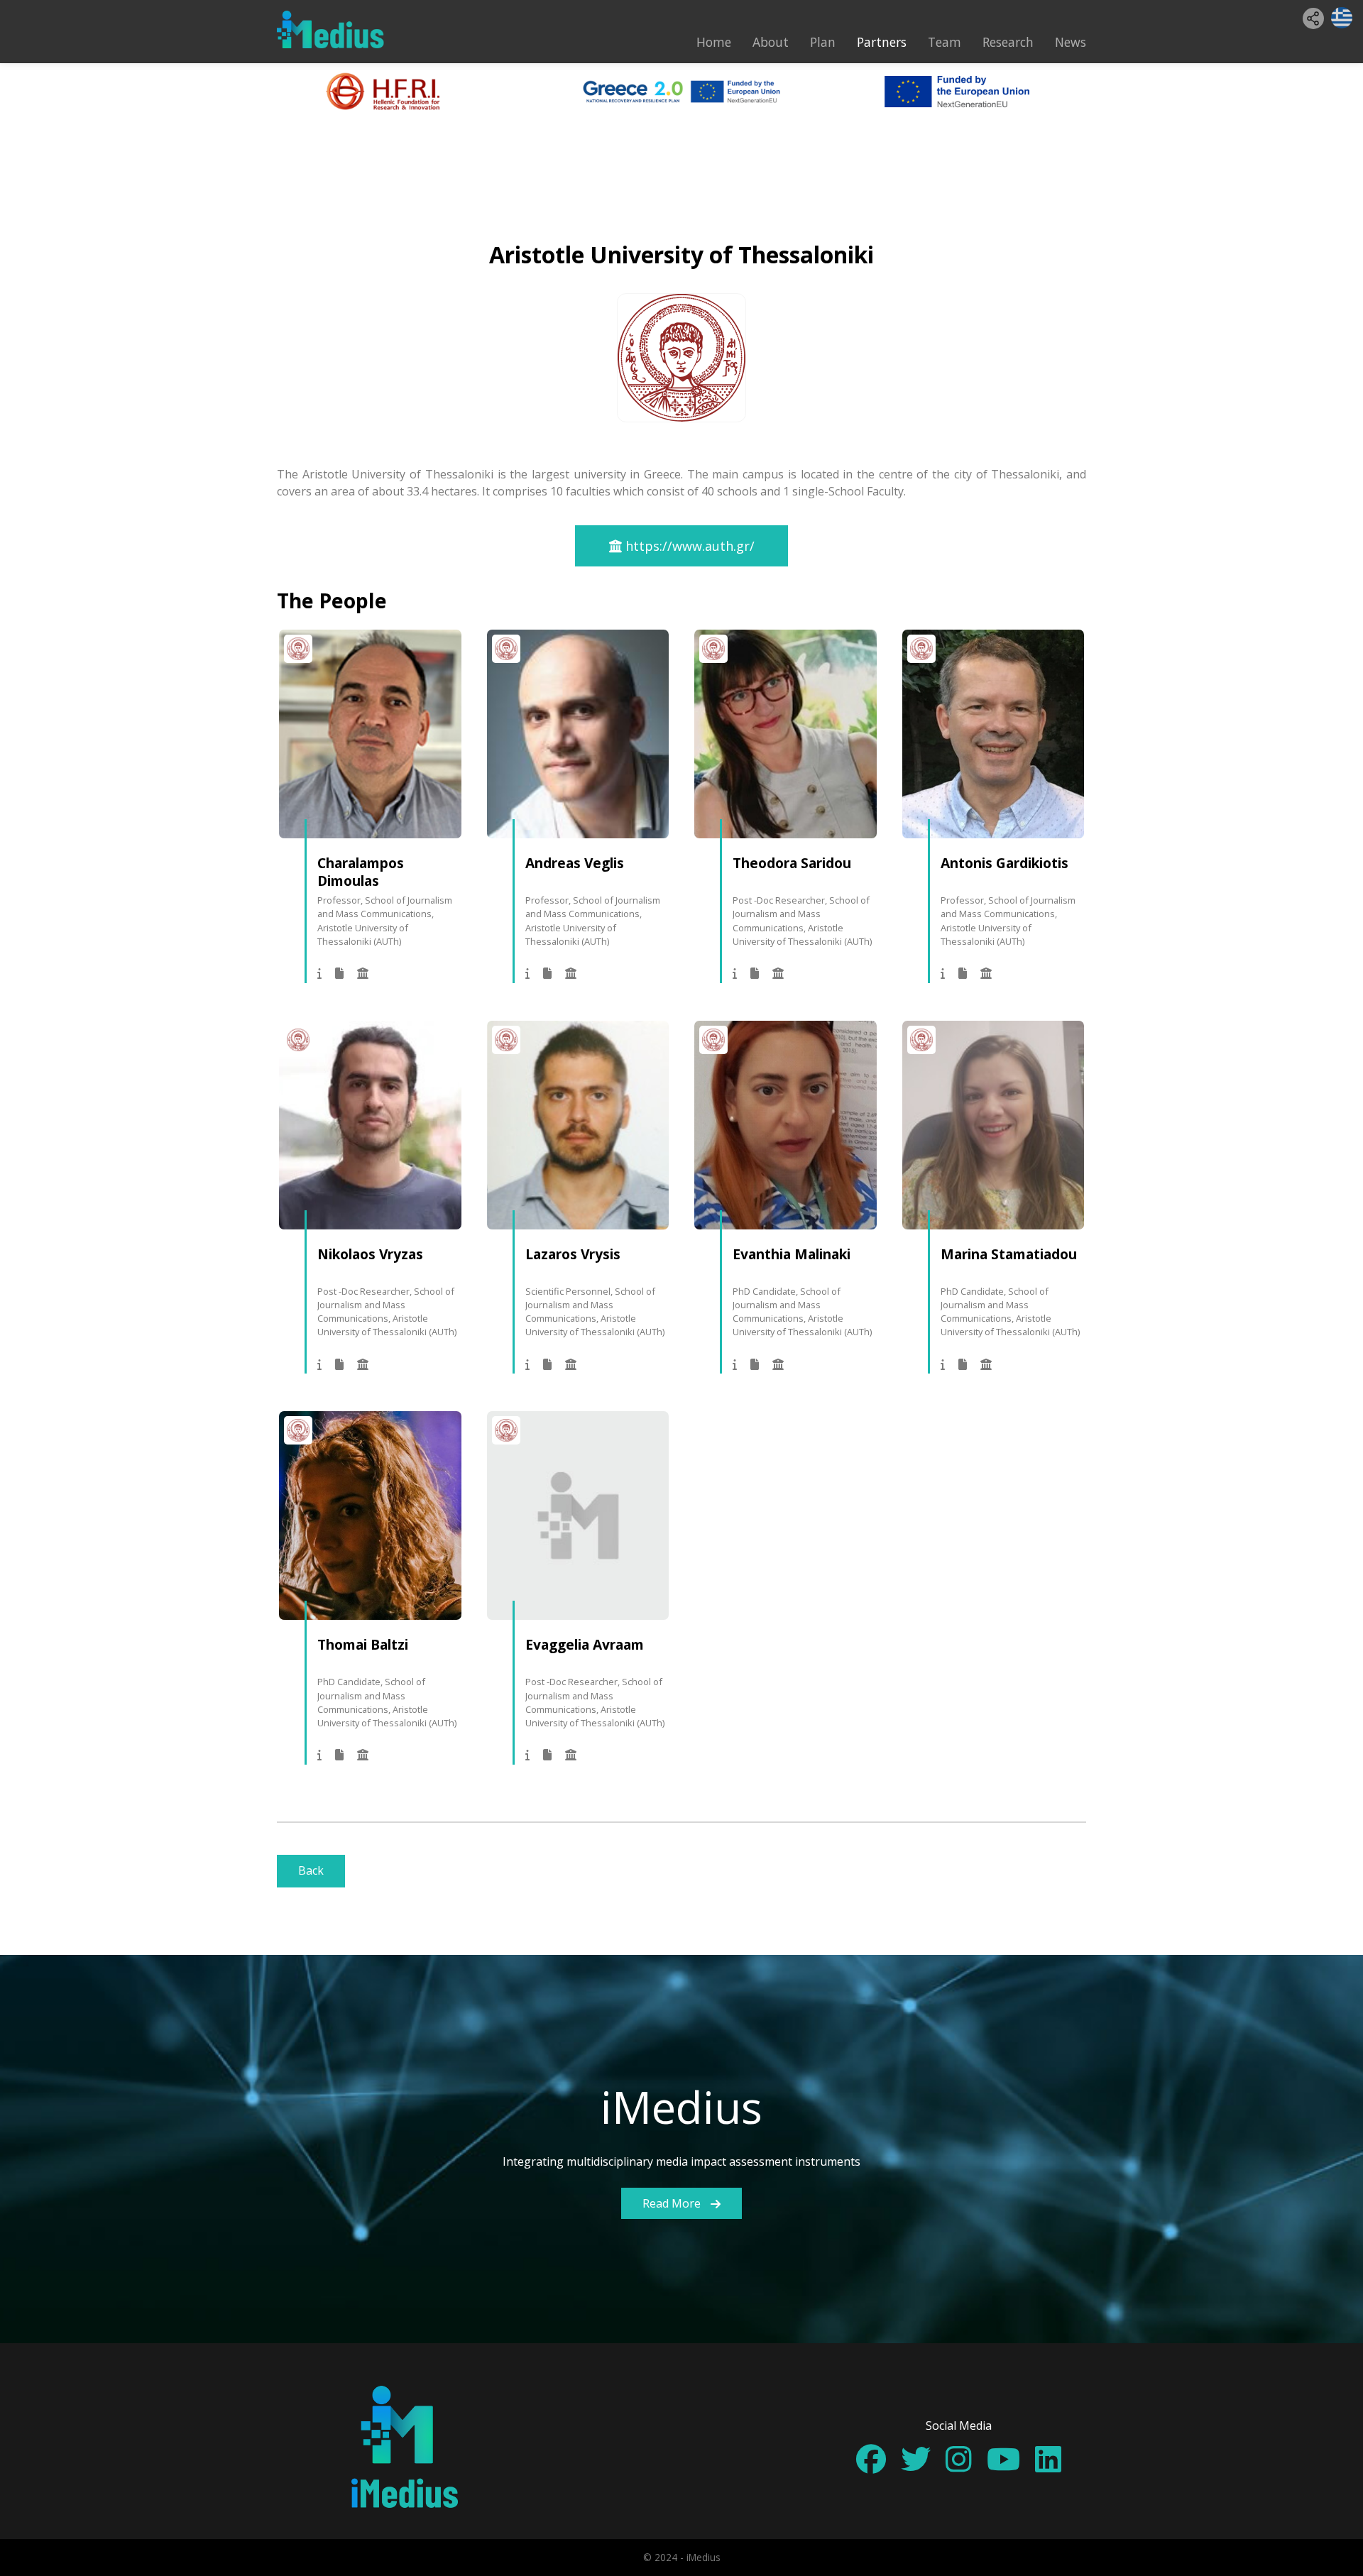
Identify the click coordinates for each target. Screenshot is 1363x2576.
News (1071, 42)
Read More (673, 2203)
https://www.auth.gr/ (688, 546)
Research (1008, 42)
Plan (823, 42)
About (771, 42)
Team (945, 42)
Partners (882, 42)
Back (311, 1870)
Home (714, 42)
